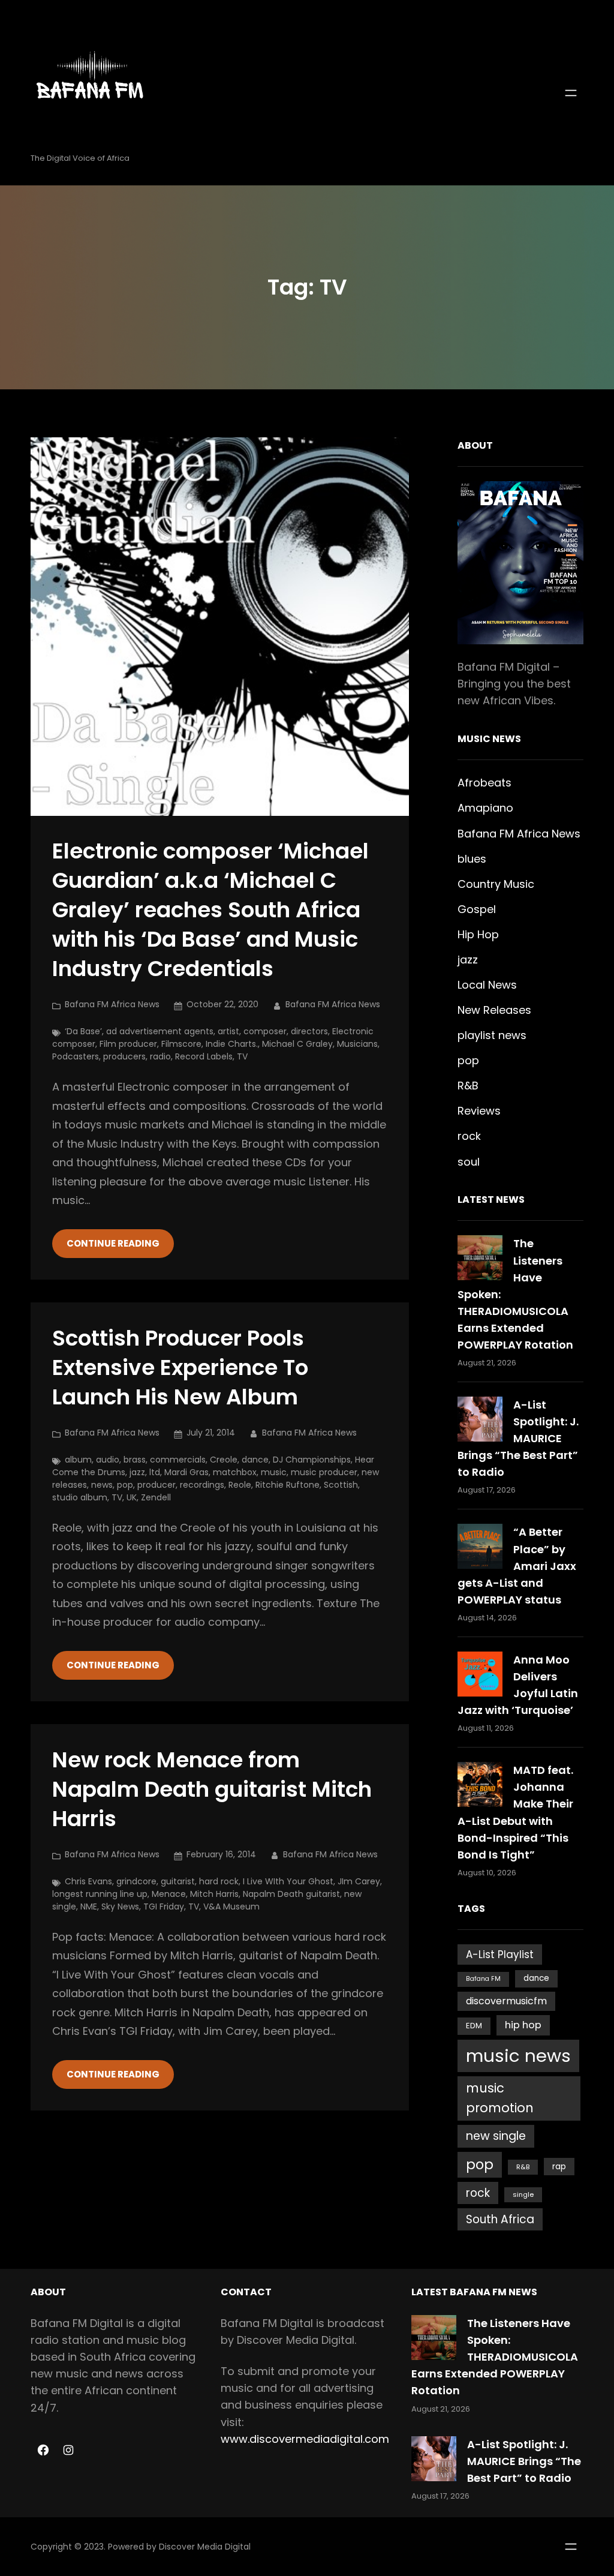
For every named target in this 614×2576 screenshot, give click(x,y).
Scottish (341, 1485)
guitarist (178, 1881)
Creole (224, 1460)
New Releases (494, 1010)
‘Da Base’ (83, 1031)
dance (255, 1460)
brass (135, 1460)
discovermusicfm (506, 2001)
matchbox (235, 1472)
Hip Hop (478, 934)
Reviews (479, 1111)
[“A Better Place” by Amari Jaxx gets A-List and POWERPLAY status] (480, 1546)
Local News (487, 985)
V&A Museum (231, 1907)
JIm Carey (359, 1881)
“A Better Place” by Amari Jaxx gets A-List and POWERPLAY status (517, 1565)
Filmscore (181, 1044)
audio (108, 1460)
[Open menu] (571, 93)
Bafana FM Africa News (112, 1004)
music (274, 1472)
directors (309, 1031)
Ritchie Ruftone (288, 1485)
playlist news (492, 1035)
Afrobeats (484, 783)
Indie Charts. (232, 1044)
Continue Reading (113, 1243)
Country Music (496, 884)
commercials (178, 1460)
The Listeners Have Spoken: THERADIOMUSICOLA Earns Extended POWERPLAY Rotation (495, 2357)
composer (265, 1031)
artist (228, 1031)
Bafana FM (483, 1979)
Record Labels (204, 1056)
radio (160, 1056)
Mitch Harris (214, 1894)
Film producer (128, 1044)
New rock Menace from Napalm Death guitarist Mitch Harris (212, 1790)
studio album (80, 1497)
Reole (240, 1485)
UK (132, 1497)
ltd (155, 1472)
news (102, 1485)
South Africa (500, 2219)
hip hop (523, 2025)
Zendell (156, 1497)
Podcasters (76, 1056)
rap (559, 2167)
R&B (468, 1086)
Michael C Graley (297, 1044)
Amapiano (485, 808)
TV (242, 1056)
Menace (169, 1894)
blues (472, 859)
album (78, 1460)
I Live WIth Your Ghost (288, 1881)
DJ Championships (312, 1460)
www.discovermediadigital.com (305, 2439)
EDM (474, 2026)
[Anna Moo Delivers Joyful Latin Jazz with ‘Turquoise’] (480, 1674)
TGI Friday (164, 1907)
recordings (202, 1485)
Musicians (357, 1044)
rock (469, 1136)
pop (125, 1485)
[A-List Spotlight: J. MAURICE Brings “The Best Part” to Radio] (480, 1419)
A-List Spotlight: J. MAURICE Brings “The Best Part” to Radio (518, 1438)
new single (496, 2136)
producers (124, 1056)
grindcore (136, 1881)
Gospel (477, 909)
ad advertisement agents (160, 1031)
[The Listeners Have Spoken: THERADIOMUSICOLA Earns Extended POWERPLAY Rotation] (480, 1258)
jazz (137, 1472)
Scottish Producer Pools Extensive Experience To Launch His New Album (180, 1368)
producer (156, 1485)
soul (469, 1162)
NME (89, 1907)
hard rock (219, 1881)
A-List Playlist (500, 1954)
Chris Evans (88, 1881)
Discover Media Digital (205, 2547)
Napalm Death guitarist (291, 1894)
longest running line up (100, 1894)
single (523, 2194)
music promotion (500, 2098)
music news (518, 2056)
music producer (324, 1472)
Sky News (120, 1907)
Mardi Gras (186, 1472)
